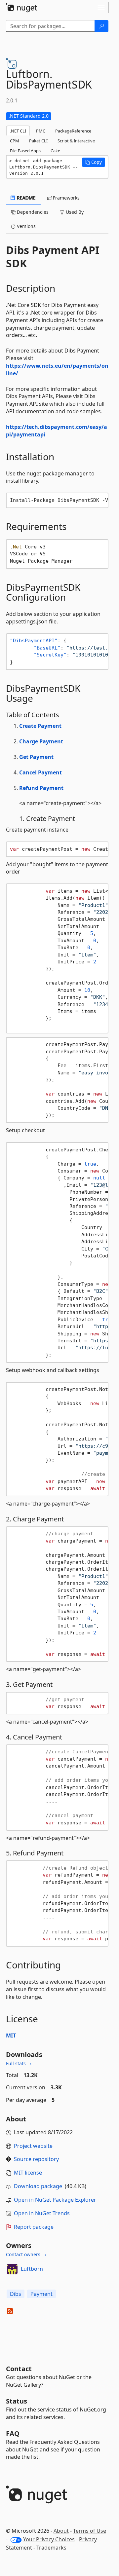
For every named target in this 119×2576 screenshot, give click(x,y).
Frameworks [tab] (66, 198)
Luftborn (32, 2269)
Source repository (36, 2159)
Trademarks (51, 2548)
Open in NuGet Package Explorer (55, 2200)
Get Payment (36, 757)
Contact (19, 2369)
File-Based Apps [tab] (25, 151)
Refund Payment (41, 788)
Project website (33, 2146)
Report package (34, 2227)
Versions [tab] (26, 226)
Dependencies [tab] (32, 212)
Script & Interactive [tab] (76, 141)
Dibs (16, 2294)
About (61, 2531)
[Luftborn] (12, 2269)
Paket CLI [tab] (38, 141)
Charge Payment (41, 741)
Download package (38, 2186)
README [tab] (26, 198)
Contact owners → (26, 2254)
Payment (41, 2294)
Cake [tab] (55, 151)
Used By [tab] (74, 212)
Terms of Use (90, 2531)
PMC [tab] (41, 131)
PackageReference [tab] (73, 131)
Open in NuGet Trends (42, 2213)
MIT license (28, 2173)
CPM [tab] (15, 141)
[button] (94, 162)
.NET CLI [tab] (18, 131)
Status (17, 2401)
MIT (11, 2035)
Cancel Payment (40, 772)
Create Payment (40, 726)
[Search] (101, 26)
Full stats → (19, 2063)
